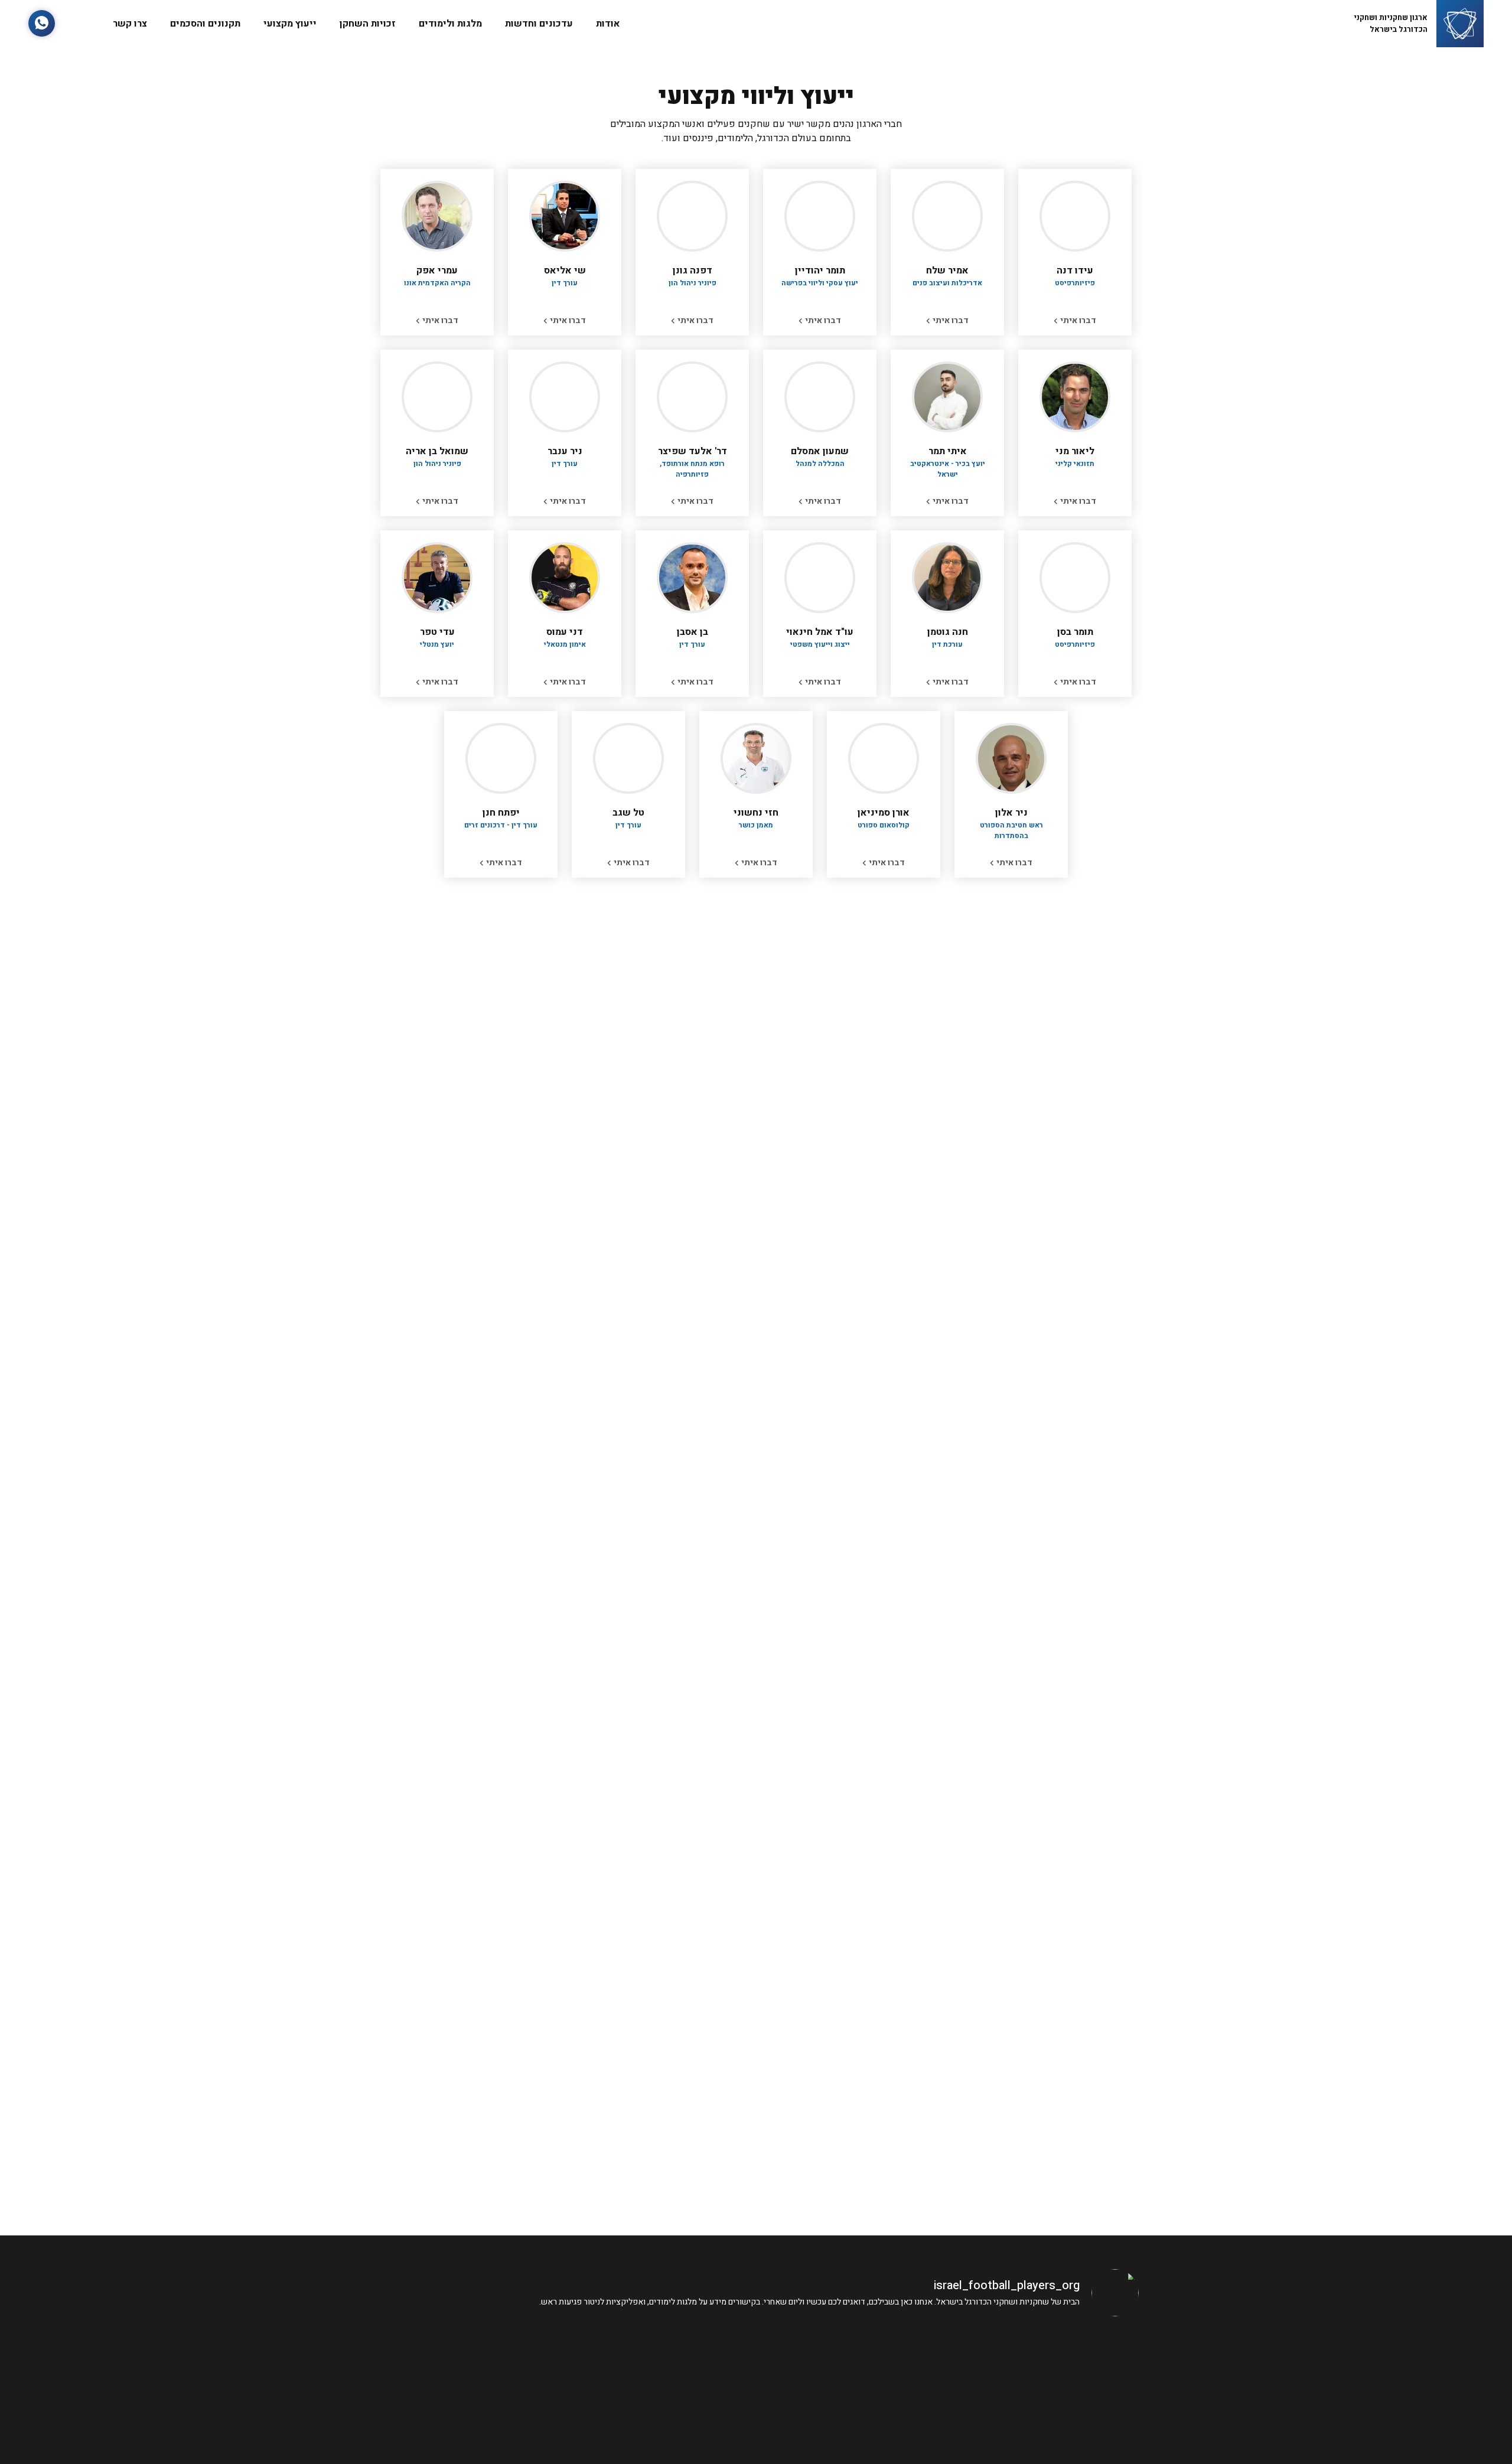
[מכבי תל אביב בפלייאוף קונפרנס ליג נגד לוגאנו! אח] (660, 2383)
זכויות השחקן (368, 24)
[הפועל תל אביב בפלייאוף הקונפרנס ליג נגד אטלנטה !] (467, 2383)
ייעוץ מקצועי (290, 24)
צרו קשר (130, 24)
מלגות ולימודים (450, 24)
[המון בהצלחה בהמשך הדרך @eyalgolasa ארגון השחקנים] (1046, 2383)
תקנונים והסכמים (205, 24)
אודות (608, 24)
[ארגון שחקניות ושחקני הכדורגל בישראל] (1460, 24)
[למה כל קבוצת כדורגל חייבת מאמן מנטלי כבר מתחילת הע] (853, 2383)
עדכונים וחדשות (539, 24)
